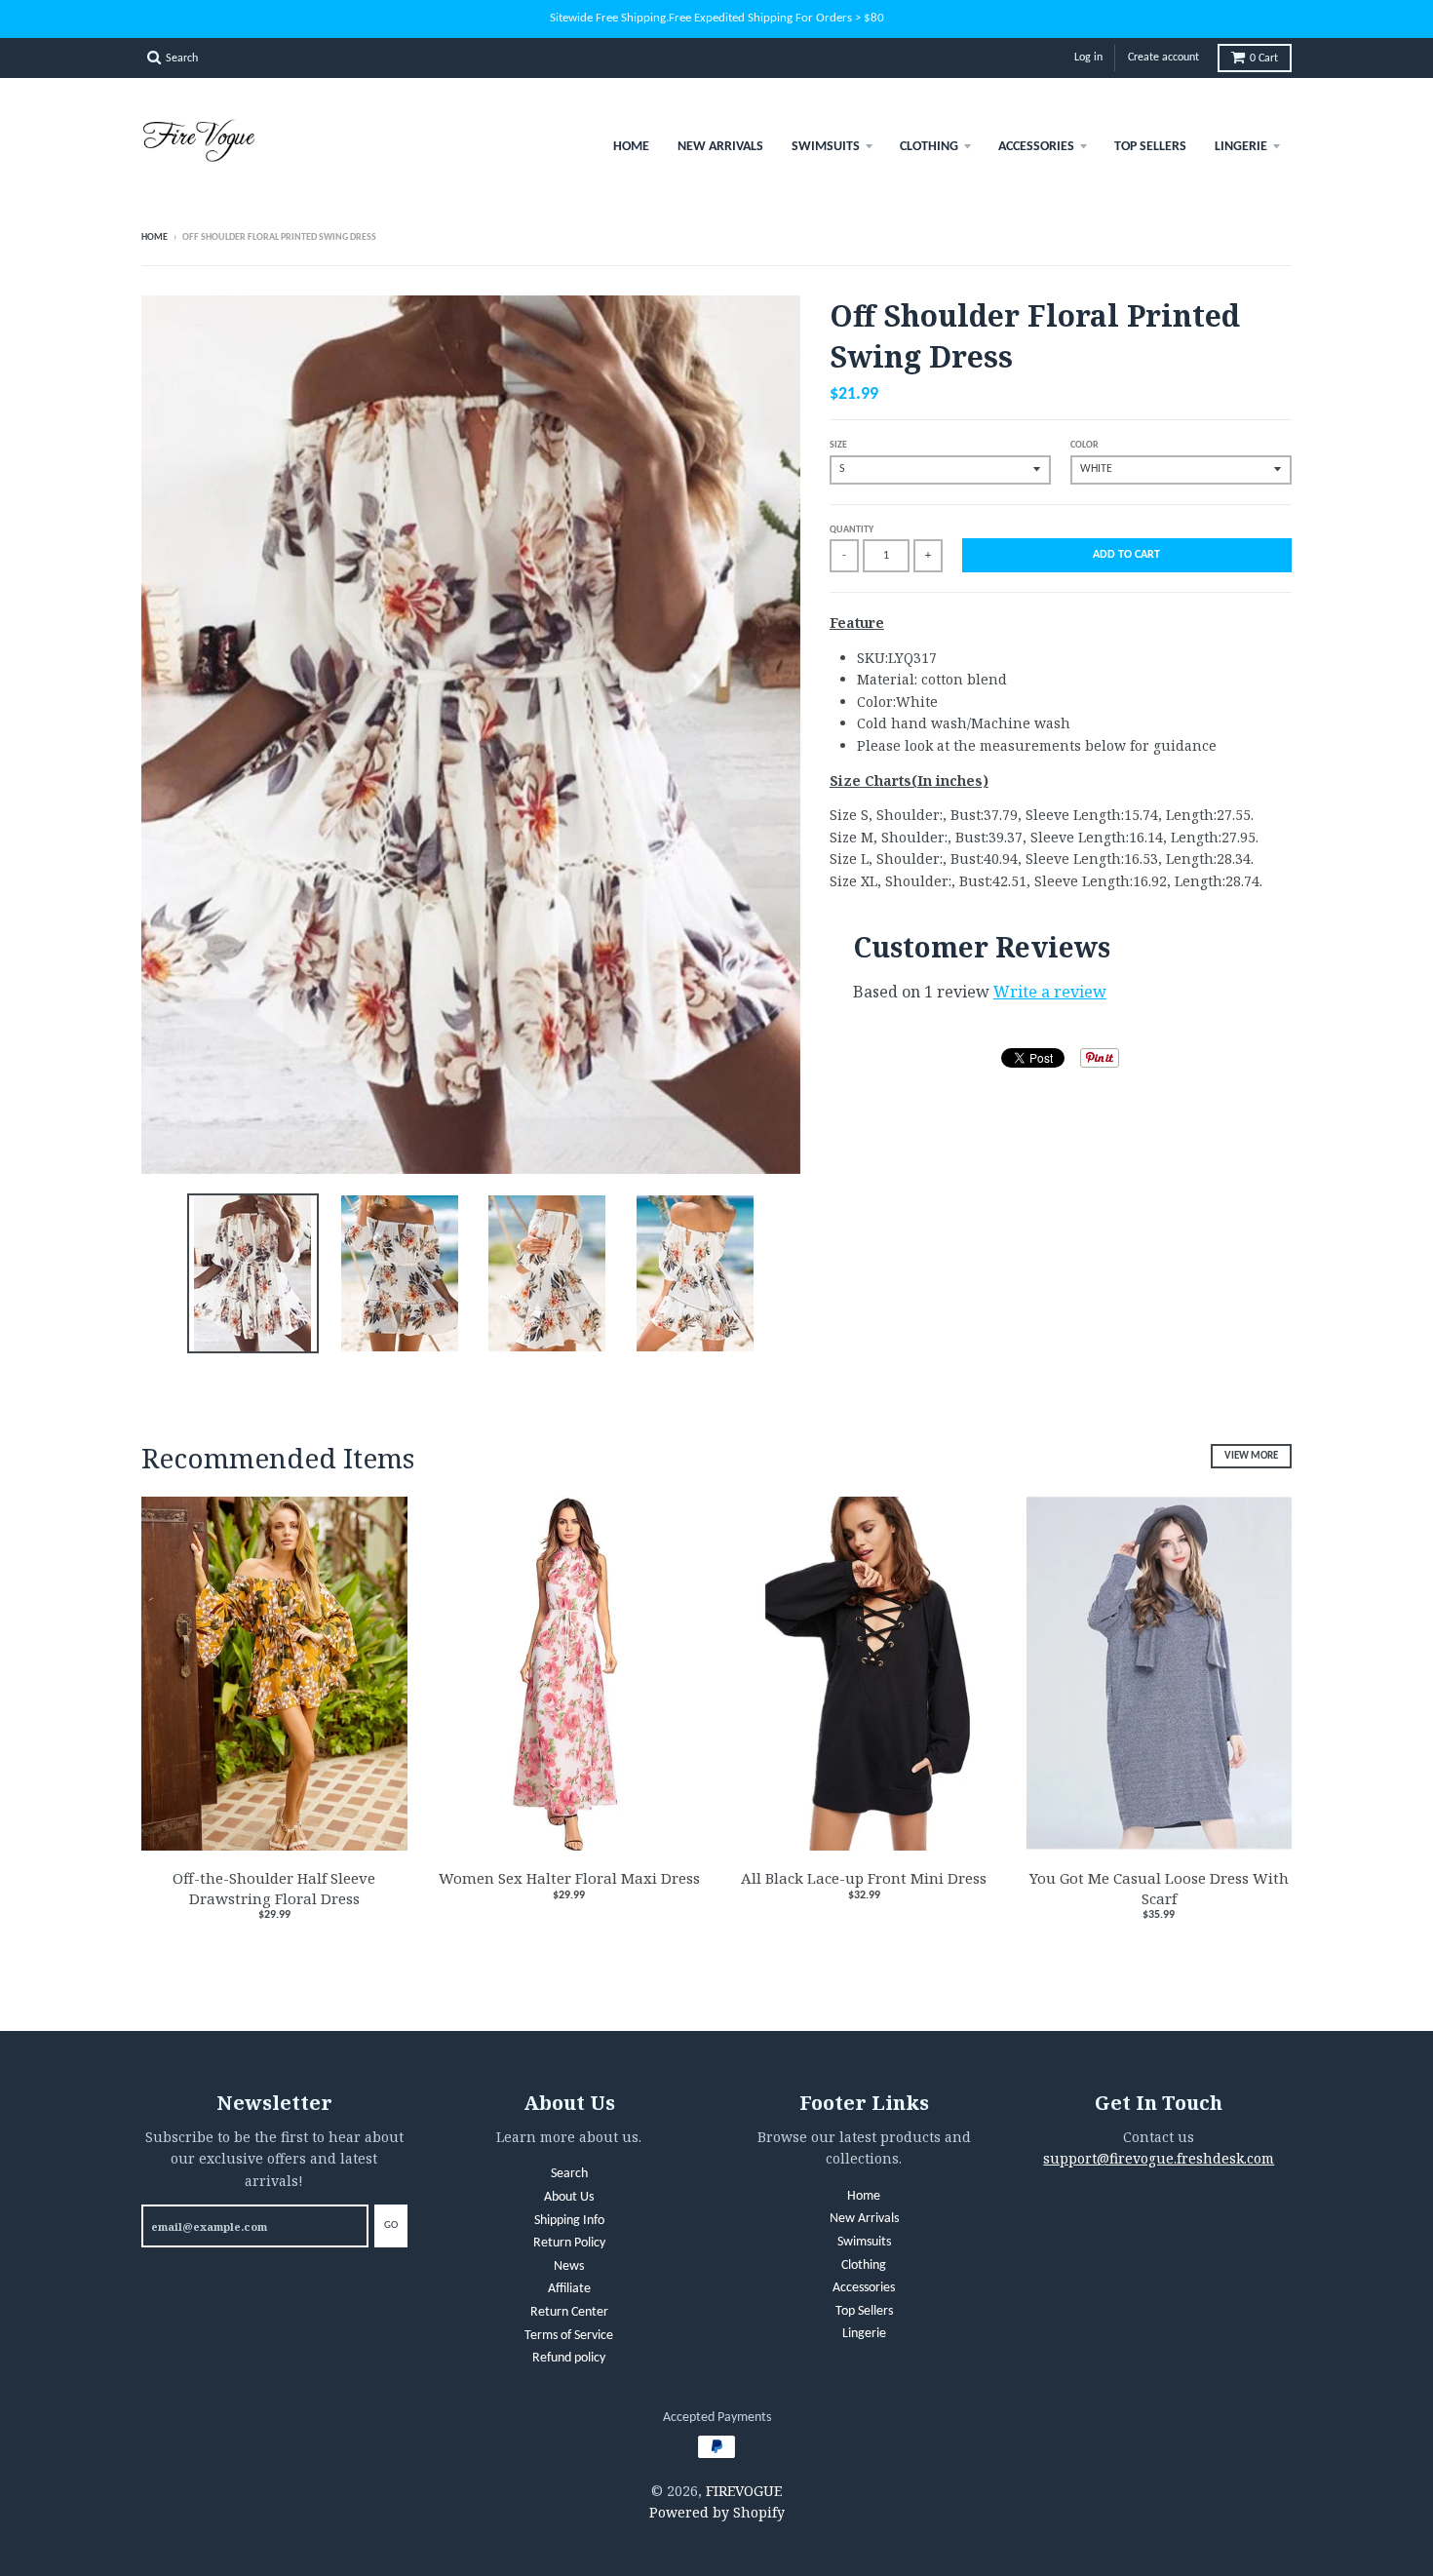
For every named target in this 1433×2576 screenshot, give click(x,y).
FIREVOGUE (744, 2491)
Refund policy (569, 2358)
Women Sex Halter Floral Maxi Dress (569, 1878)
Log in (1088, 58)
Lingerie (1241, 147)
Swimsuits (826, 147)
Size (838, 445)
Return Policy (569, 2243)
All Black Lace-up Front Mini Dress (864, 1878)
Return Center (569, 2312)
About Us (569, 2197)
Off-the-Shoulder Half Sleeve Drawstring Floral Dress (274, 1888)
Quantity (852, 530)
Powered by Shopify (717, 2512)
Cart (1264, 59)
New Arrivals (720, 147)
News (569, 2266)
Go (391, 2225)
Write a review (1050, 992)
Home (631, 147)
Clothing (929, 147)
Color (1084, 445)
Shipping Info (569, 2221)
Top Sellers (1150, 147)
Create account (1163, 58)
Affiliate (569, 2289)
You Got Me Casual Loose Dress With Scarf (1159, 1888)
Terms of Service (569, 2336)
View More (1251, 1456)
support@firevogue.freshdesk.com (1159, 2158)
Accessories (1036, 147)
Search (569, 2174)
